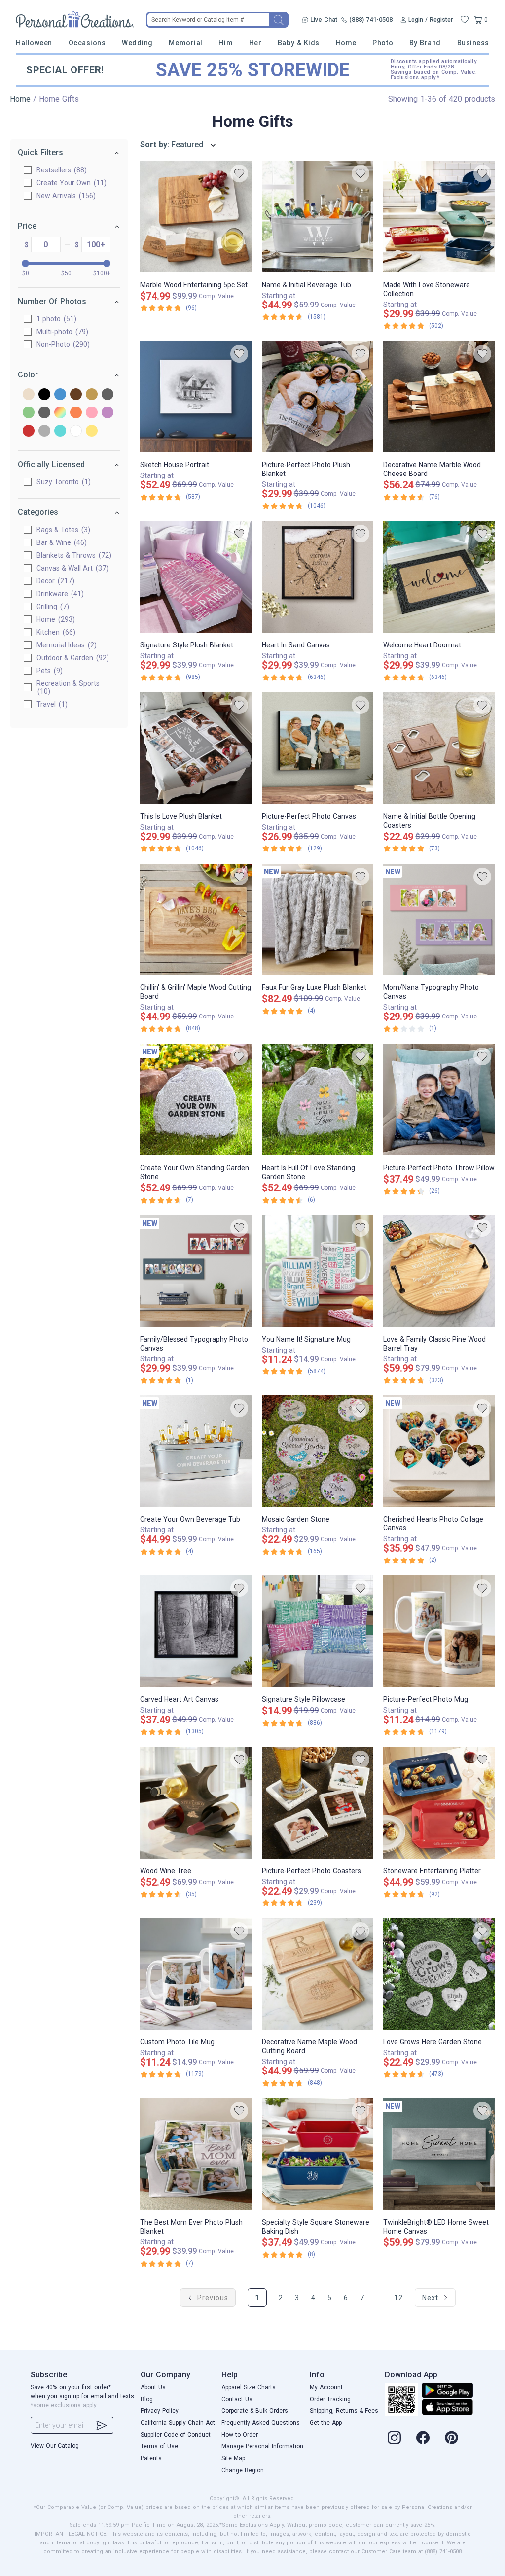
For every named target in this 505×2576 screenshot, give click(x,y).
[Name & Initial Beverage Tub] (318, 217)
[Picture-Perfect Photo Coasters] (318, 1803)
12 (398, 2298)
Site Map (233, 2458)
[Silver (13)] (44, 431)
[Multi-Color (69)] (60, 413)
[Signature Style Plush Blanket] (196, 577)
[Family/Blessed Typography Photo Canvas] (196, 1271)
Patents (151, 2458)
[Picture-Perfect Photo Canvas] (318, 748)
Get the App (326, 2423)
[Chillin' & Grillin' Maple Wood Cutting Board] (196, 920)
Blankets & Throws (73, 555)
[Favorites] (465, 20)
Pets (48, 671)
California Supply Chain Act (178, 2423)
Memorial (185, 43)
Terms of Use (159, 2446)
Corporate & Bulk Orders (255, 2411)
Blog (147, 2399)
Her (255, 43)
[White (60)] (76, 431)
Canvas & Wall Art (71, 568)
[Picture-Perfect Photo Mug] (439, 1631)
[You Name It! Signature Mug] (318, 1271)
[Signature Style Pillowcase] (318, 1631)
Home (346, 43)
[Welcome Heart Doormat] (439, 577)
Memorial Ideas (65, 645)
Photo (383, 43)
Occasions (87, 43)
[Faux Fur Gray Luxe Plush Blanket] (318, 920)
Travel (51, 704)
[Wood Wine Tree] (196, 1803)
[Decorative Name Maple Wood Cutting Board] (318, 1974)
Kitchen (55, 632)
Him (226, 43)
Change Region (243, 2470)
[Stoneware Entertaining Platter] (439, 1803)
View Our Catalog (55, 2446)
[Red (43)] (29, 431)
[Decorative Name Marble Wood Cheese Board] (439, 397)
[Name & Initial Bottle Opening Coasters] (439, 748)
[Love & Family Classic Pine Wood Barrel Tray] (439, 1271)
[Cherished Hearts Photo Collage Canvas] (439, 1451)
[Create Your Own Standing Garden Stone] (196, 1100)
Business (473, 43)
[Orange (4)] (76, 413)
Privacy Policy (160, 2411)
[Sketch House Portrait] (196, 397)
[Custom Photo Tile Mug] (196, 1974)
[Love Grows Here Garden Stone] (439, 1974)
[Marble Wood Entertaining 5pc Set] (196, 217)
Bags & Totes (62, 530)
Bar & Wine (60, 542)
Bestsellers (60, 170)
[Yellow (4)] (92, 431)
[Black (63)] (44, 395)
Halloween (34, 43)
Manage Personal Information (262, 2446)
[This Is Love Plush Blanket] (196, 748)
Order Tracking (330, 2399)
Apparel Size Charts (249, 2387)
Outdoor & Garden (72, 658)
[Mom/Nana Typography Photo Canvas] (439, 920)
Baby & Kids (299, 43)
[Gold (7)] (92, 395)
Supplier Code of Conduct (176, 2435)
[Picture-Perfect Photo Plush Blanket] (318, 397)
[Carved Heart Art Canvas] (196, 1631)
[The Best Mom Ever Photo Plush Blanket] (196, 2154)
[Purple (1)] (108, 413)
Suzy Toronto (62, 482)
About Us (153, 2387)
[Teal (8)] (60, 431)
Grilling (52, 607)
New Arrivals (65, 196)
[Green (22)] (29, 413)
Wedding (137, 43)
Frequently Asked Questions (261, 2423)
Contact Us (237, 2399)
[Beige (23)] (29, 395)
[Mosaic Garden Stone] (318, 1451)
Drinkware (59, 594)
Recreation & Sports (68, 687)
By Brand (425, 43)
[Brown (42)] (76, 395)
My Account (326, 2387)
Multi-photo (61, 332)
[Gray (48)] (108, 395)
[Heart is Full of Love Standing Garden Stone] (318, 1100)
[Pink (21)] (92, 413)
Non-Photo (62, 344)
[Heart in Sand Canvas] (318, 577)
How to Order (240, 2435)
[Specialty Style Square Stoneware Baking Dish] (318, 2154)
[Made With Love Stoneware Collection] (439, 217)
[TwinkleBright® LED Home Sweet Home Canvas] (439, 2154)
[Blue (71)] (60, 395)
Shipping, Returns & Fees (344, 2411)
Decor (54, 581)
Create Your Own (70, 183)
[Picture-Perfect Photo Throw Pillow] (439, 1100)
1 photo (55, 319)
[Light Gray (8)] (44, 413)
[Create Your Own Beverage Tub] (196, 1451)
